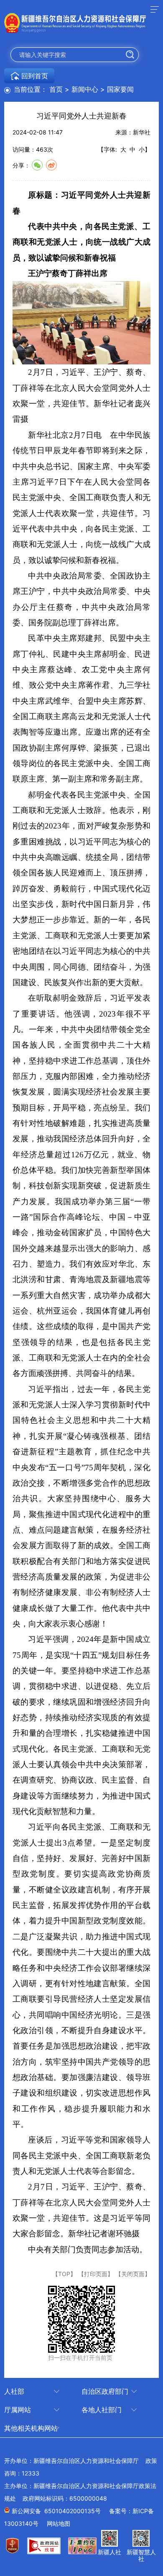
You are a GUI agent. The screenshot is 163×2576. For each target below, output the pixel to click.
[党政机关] (15, 2551)
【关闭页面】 (133, 2274)
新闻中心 (85, 89)
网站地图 (59, 2523)
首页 (56, 89)
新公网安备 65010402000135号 (56, 2511)
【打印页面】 (96, 2274)
